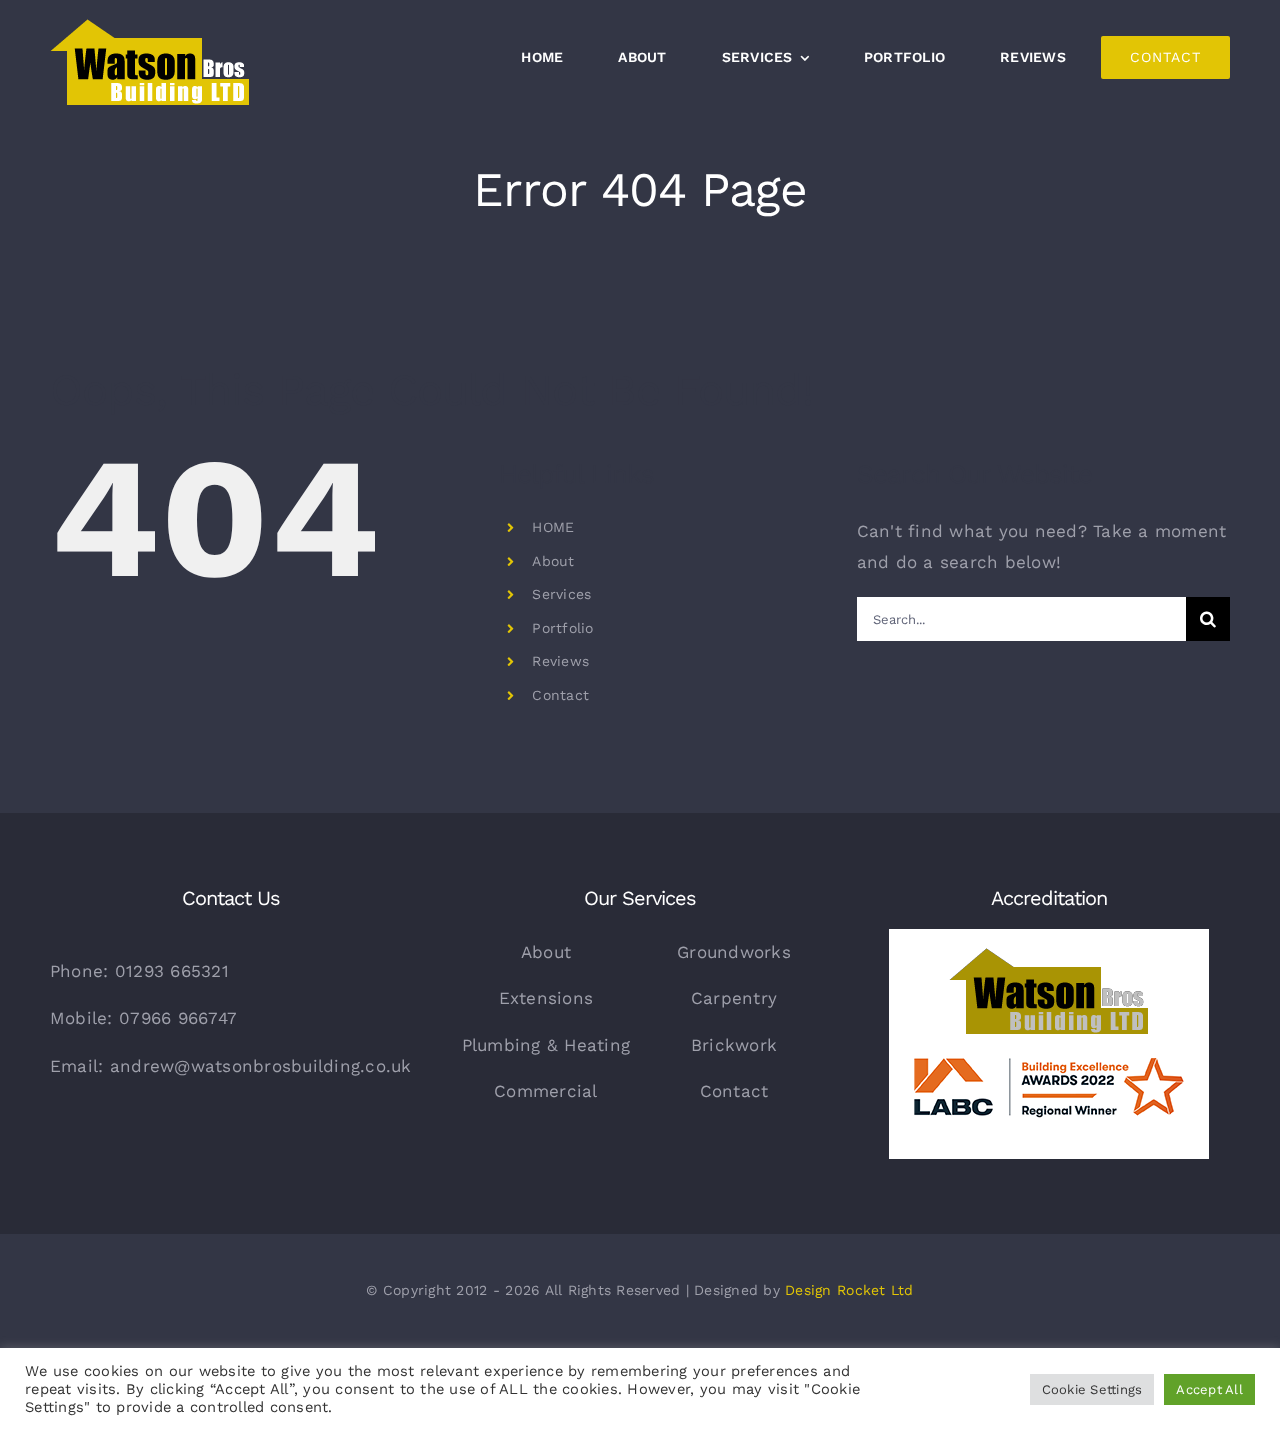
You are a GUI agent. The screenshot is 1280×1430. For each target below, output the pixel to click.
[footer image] (1049, 937)
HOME (553, 527)
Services (561, 594)
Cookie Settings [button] (1092, 1389)
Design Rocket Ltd (849, 1290)
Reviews (560, 661)
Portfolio (562, 628)
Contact (560, 695)
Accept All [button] (1209, 1389)
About (553, 561)
